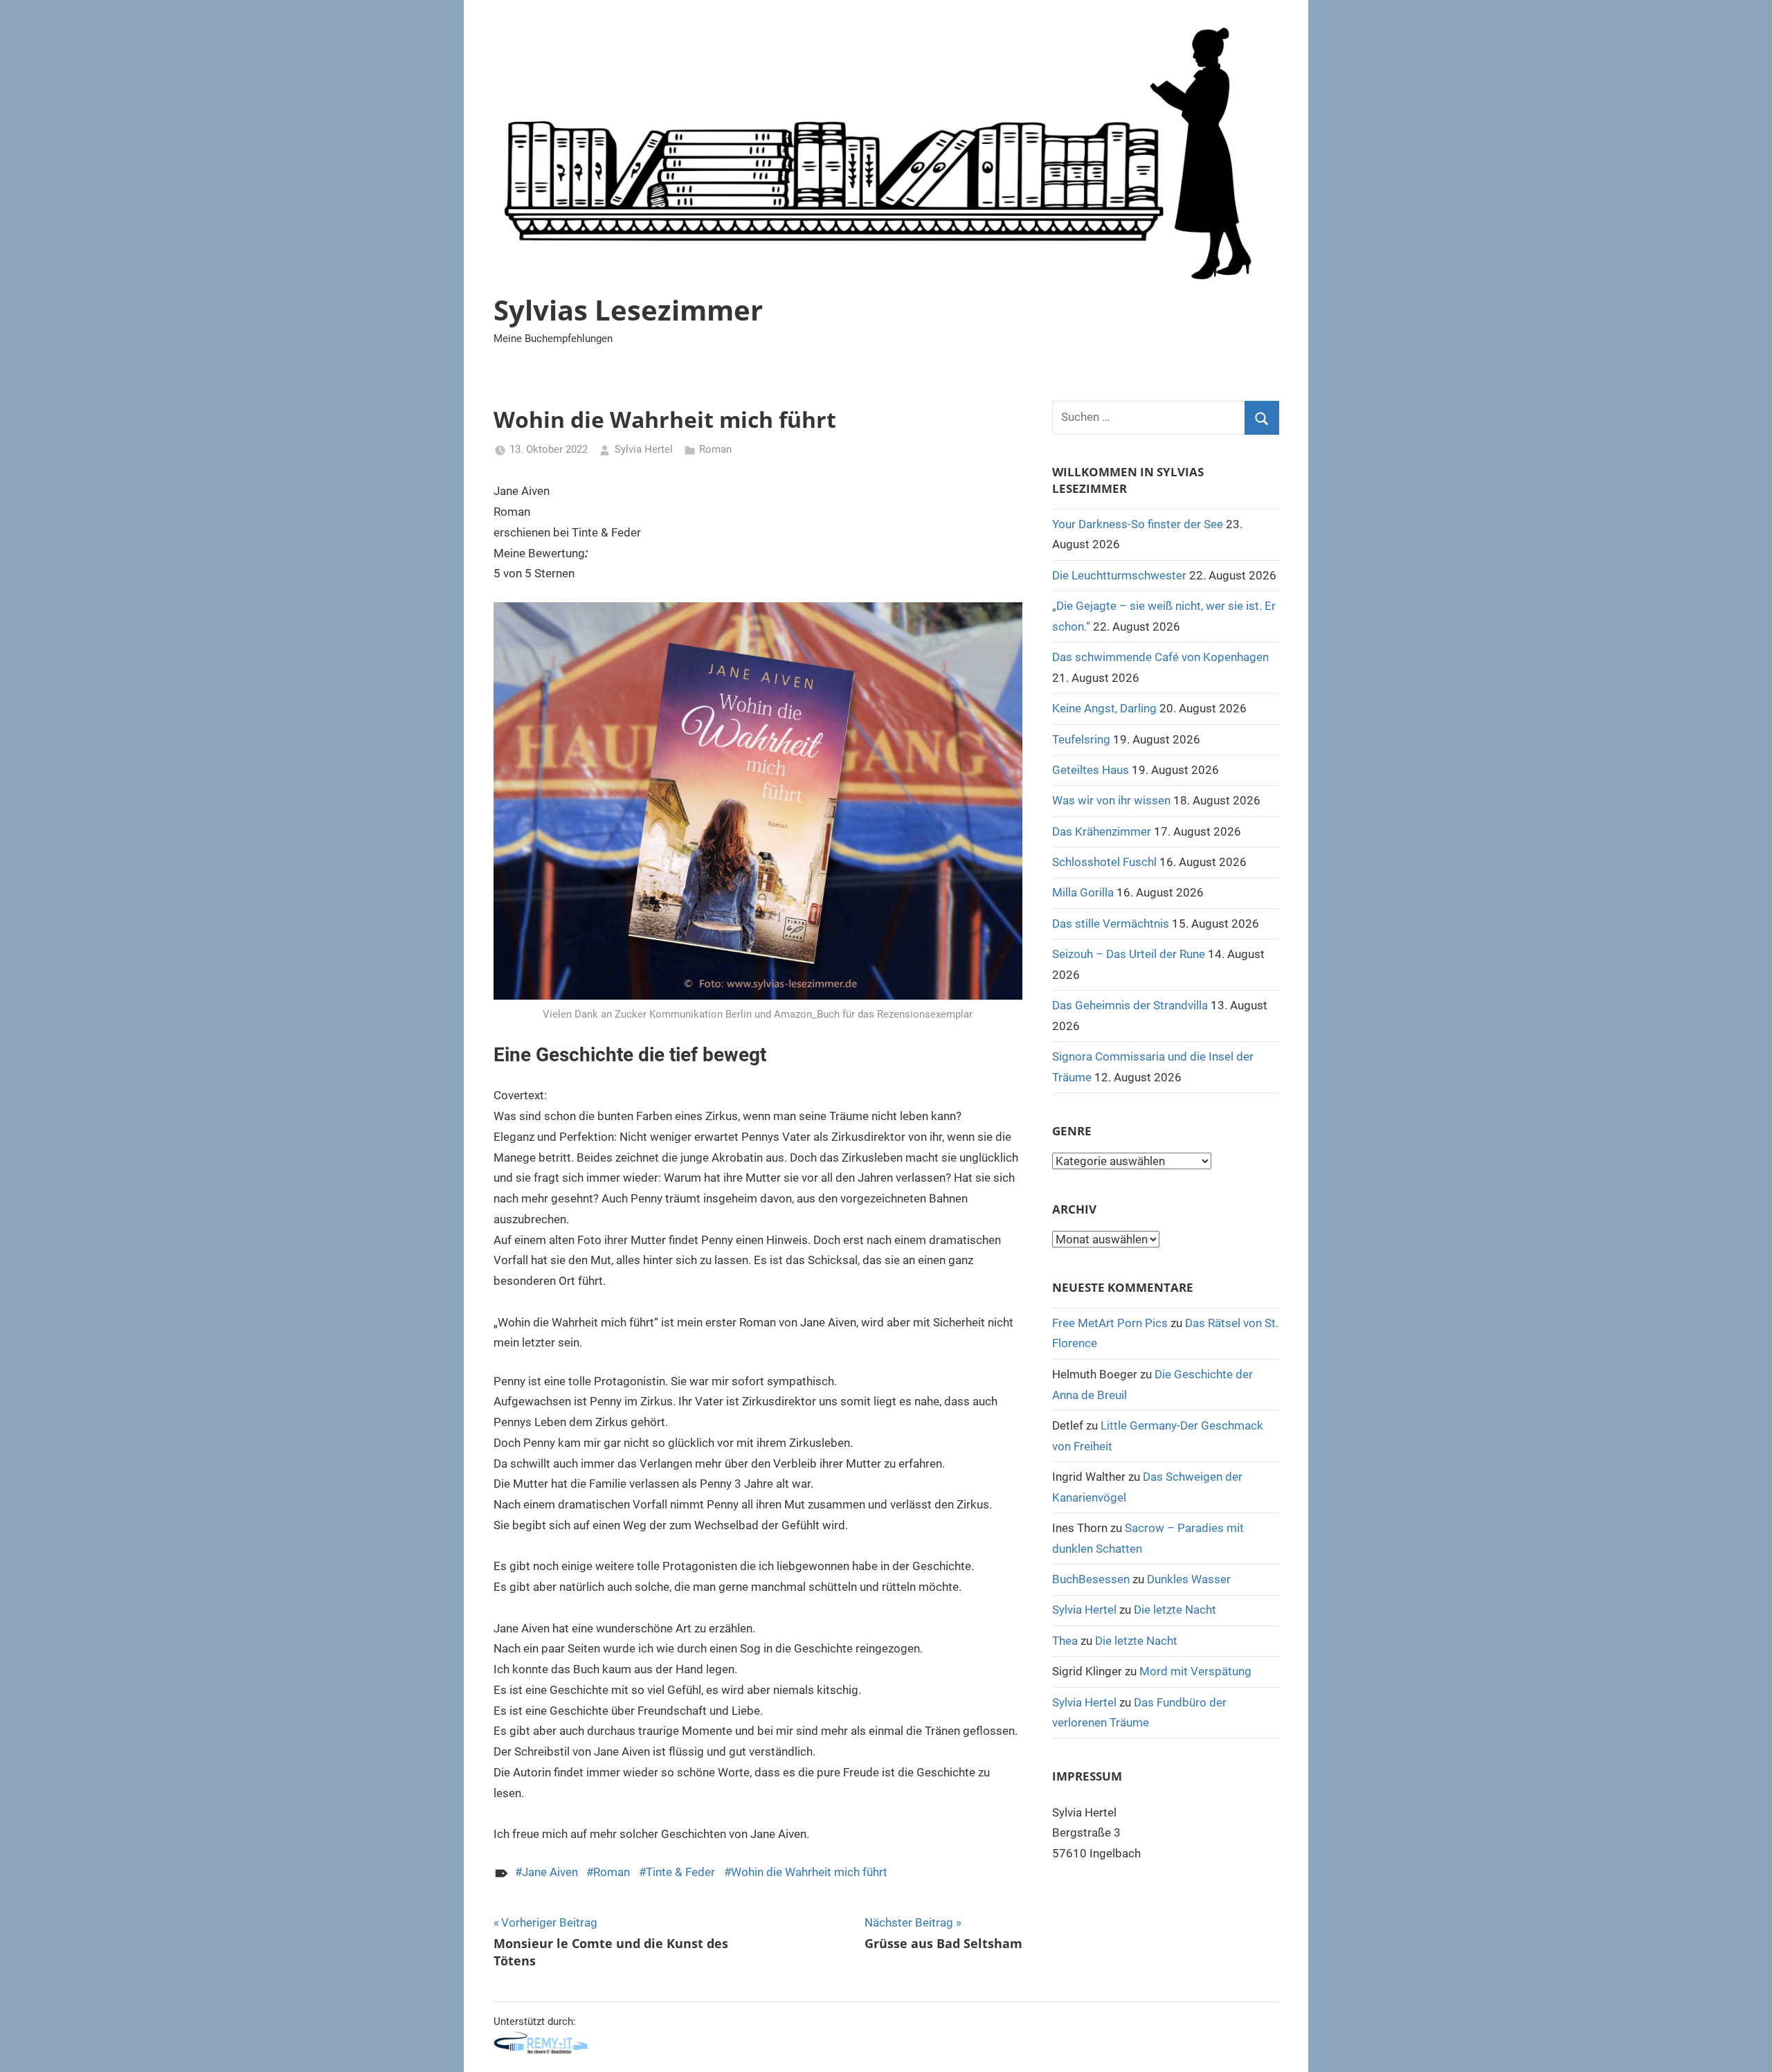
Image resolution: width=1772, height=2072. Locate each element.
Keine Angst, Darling (1104, 708)
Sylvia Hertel (644, 449)
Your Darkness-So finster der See (1138, 524)
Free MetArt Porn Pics (1110, 1323)
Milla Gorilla (1083, 892)
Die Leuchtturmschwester (1119, 575)
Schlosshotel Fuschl (1104, 862)
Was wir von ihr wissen (1111, 800)
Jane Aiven (550, 1872)
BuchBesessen (1091, 1579)
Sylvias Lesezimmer (628, 310)
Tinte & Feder (680, 1872)
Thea (1065, 1641)
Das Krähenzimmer (1102, 831)
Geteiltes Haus (1091, 770)
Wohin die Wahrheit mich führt (809, 1872)
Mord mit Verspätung (1195, 1671)
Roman (715, 449)
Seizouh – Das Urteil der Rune (1129, 954)
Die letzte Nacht (1175, 1610)
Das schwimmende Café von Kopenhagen (1160, 657)
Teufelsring (1081, 739)
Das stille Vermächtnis (1111, 924)
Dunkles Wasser (1189, 1579)
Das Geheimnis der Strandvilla (1130, 1005)
